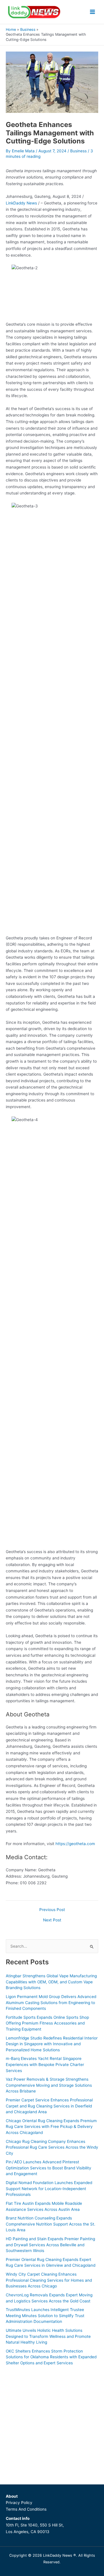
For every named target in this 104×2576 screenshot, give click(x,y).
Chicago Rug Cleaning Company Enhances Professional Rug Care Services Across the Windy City (52, 2147)
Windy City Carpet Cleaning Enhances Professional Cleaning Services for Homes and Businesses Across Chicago (49, 2280)
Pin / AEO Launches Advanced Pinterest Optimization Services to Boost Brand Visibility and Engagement (49, 2168)
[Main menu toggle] (93, 12)
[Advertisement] (52, 2423)
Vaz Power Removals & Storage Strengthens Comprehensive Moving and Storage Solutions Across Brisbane (49, 2085)
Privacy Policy (19, 2503)
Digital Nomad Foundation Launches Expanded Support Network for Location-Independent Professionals (49, 2189)
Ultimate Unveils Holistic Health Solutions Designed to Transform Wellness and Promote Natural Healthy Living (48, 2336)
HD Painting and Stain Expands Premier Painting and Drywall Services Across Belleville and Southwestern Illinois (50, 2245)
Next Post (52, 1920)
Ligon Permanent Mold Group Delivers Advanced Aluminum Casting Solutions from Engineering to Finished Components (51, 2002)
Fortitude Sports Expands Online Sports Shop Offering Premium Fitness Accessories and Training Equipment (47, 2023)
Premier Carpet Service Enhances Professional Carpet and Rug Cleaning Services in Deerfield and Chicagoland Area (49, 2106)
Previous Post (52, 1910)
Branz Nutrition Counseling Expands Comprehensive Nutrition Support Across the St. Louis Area (51, 2224)
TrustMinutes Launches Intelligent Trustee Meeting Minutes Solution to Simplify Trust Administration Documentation (45, 2316)
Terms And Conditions (26, 2509)
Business (78, 151)
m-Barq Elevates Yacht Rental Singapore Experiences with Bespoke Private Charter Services (45, 2064)
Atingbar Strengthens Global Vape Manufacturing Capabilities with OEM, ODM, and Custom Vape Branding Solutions (51, 1982)
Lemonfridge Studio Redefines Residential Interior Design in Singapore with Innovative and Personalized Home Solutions (52, 2044)
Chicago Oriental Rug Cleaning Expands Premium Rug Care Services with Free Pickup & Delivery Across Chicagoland (51, 2127)
